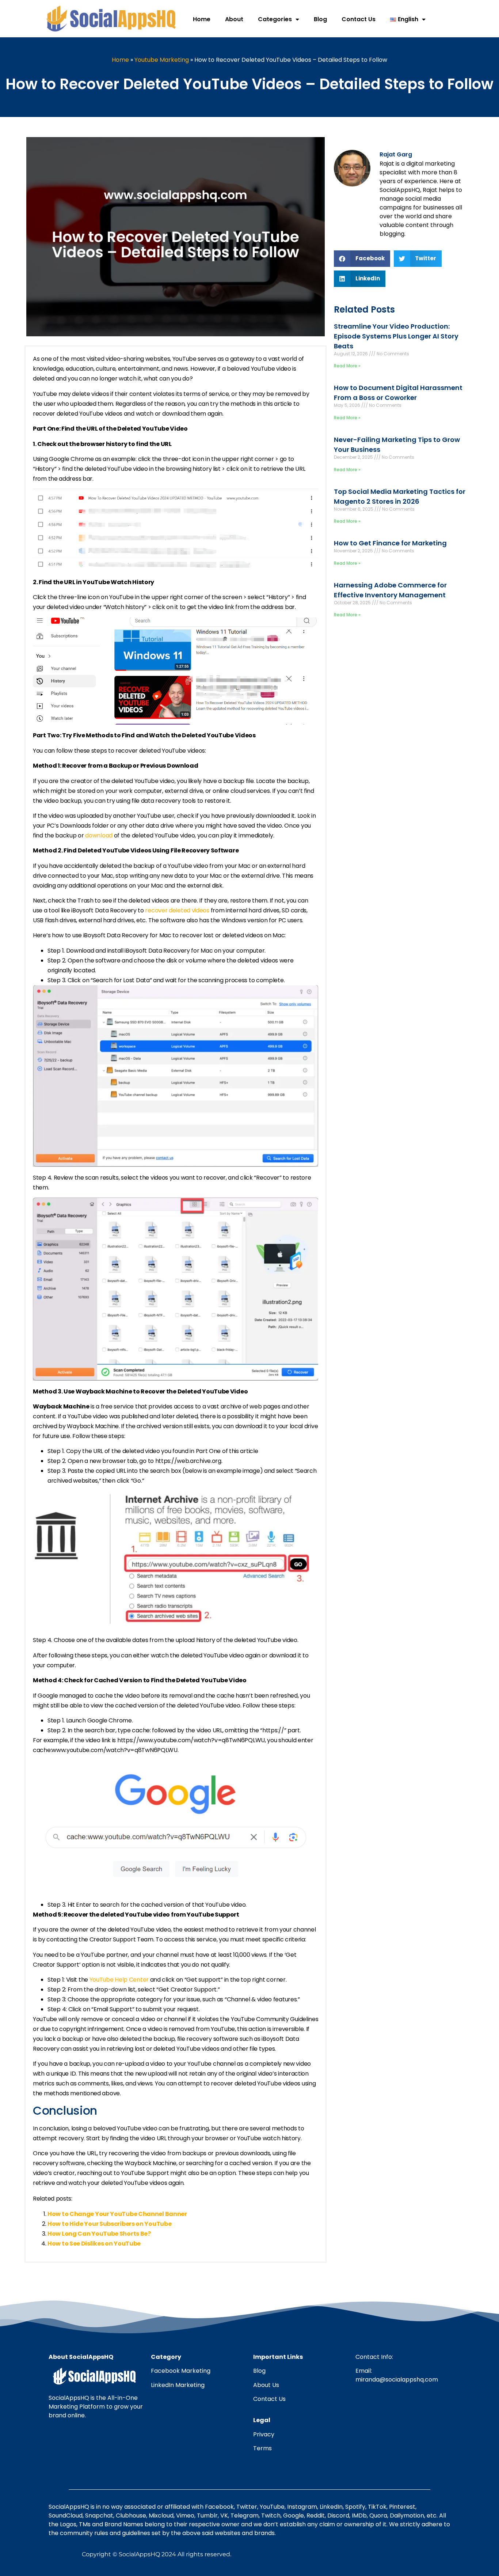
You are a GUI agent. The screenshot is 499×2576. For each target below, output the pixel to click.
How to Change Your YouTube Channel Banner (117, 2214)
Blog (320, 19)
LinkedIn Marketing (178, 2385)
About (234, 19)
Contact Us (359, 19)
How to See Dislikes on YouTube (94, 2244)
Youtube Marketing (162, 60)
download (99, 835)
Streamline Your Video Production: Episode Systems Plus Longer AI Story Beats (396, 336)
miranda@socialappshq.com (397, 2380)
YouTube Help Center (119, 1980)
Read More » (347, 366)
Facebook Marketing (181, 2371)
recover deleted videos (177, 910)
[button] (362, 259)
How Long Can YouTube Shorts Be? (99, 2234)
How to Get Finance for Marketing (390, 543)
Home (202, 19)
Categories (275, 19)
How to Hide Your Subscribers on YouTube (109, 2224)
